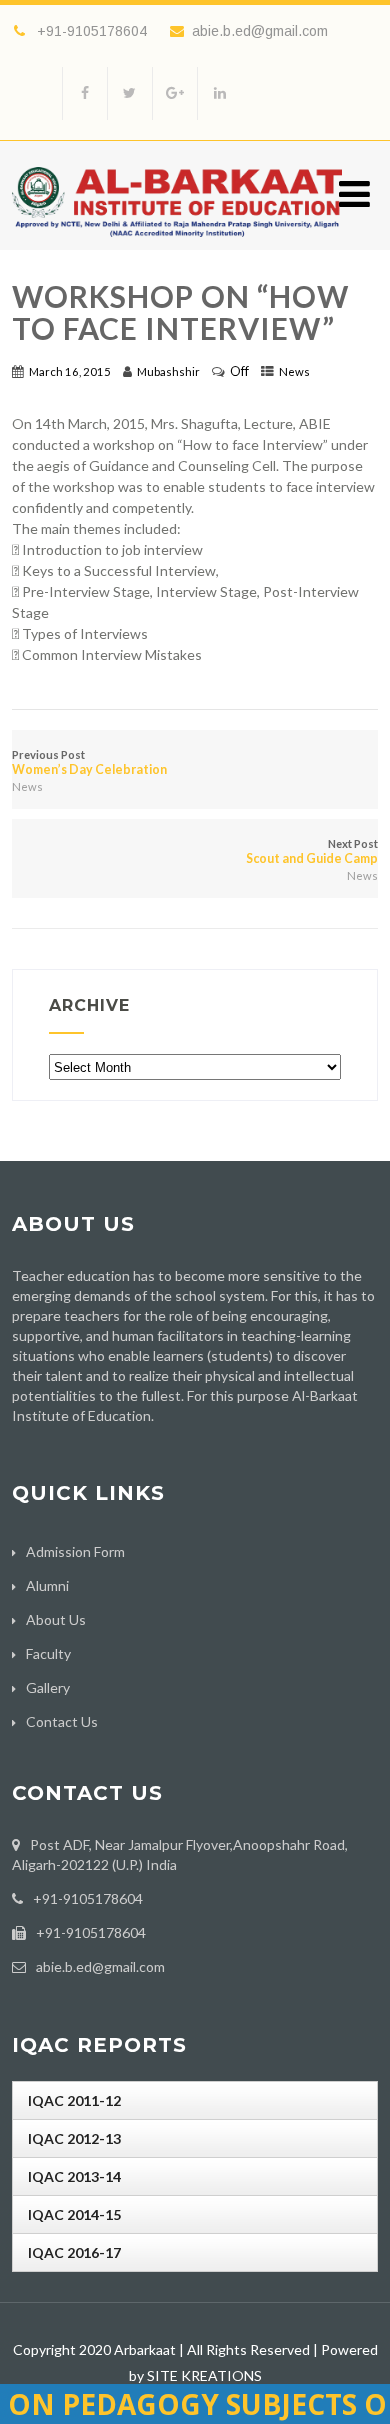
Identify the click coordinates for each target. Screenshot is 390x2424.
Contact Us (62, 1721)
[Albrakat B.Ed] (177, 241)
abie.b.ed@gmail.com (260, 31)
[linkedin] (219, 93)
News (294, 371)
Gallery (48, 1687)
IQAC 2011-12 (74, 2100)
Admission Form (75, 1551)
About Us (56, 1619)
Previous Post (89, 762)
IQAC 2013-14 (74, 2176)
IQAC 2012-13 (74, 2138)
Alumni (47, 1585)
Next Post (312, 851)
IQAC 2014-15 (74, 2214)
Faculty (48, 1653)
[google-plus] (174, 93)
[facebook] (84, 93)
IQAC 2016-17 (74, 2252)
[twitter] (129, 93)
